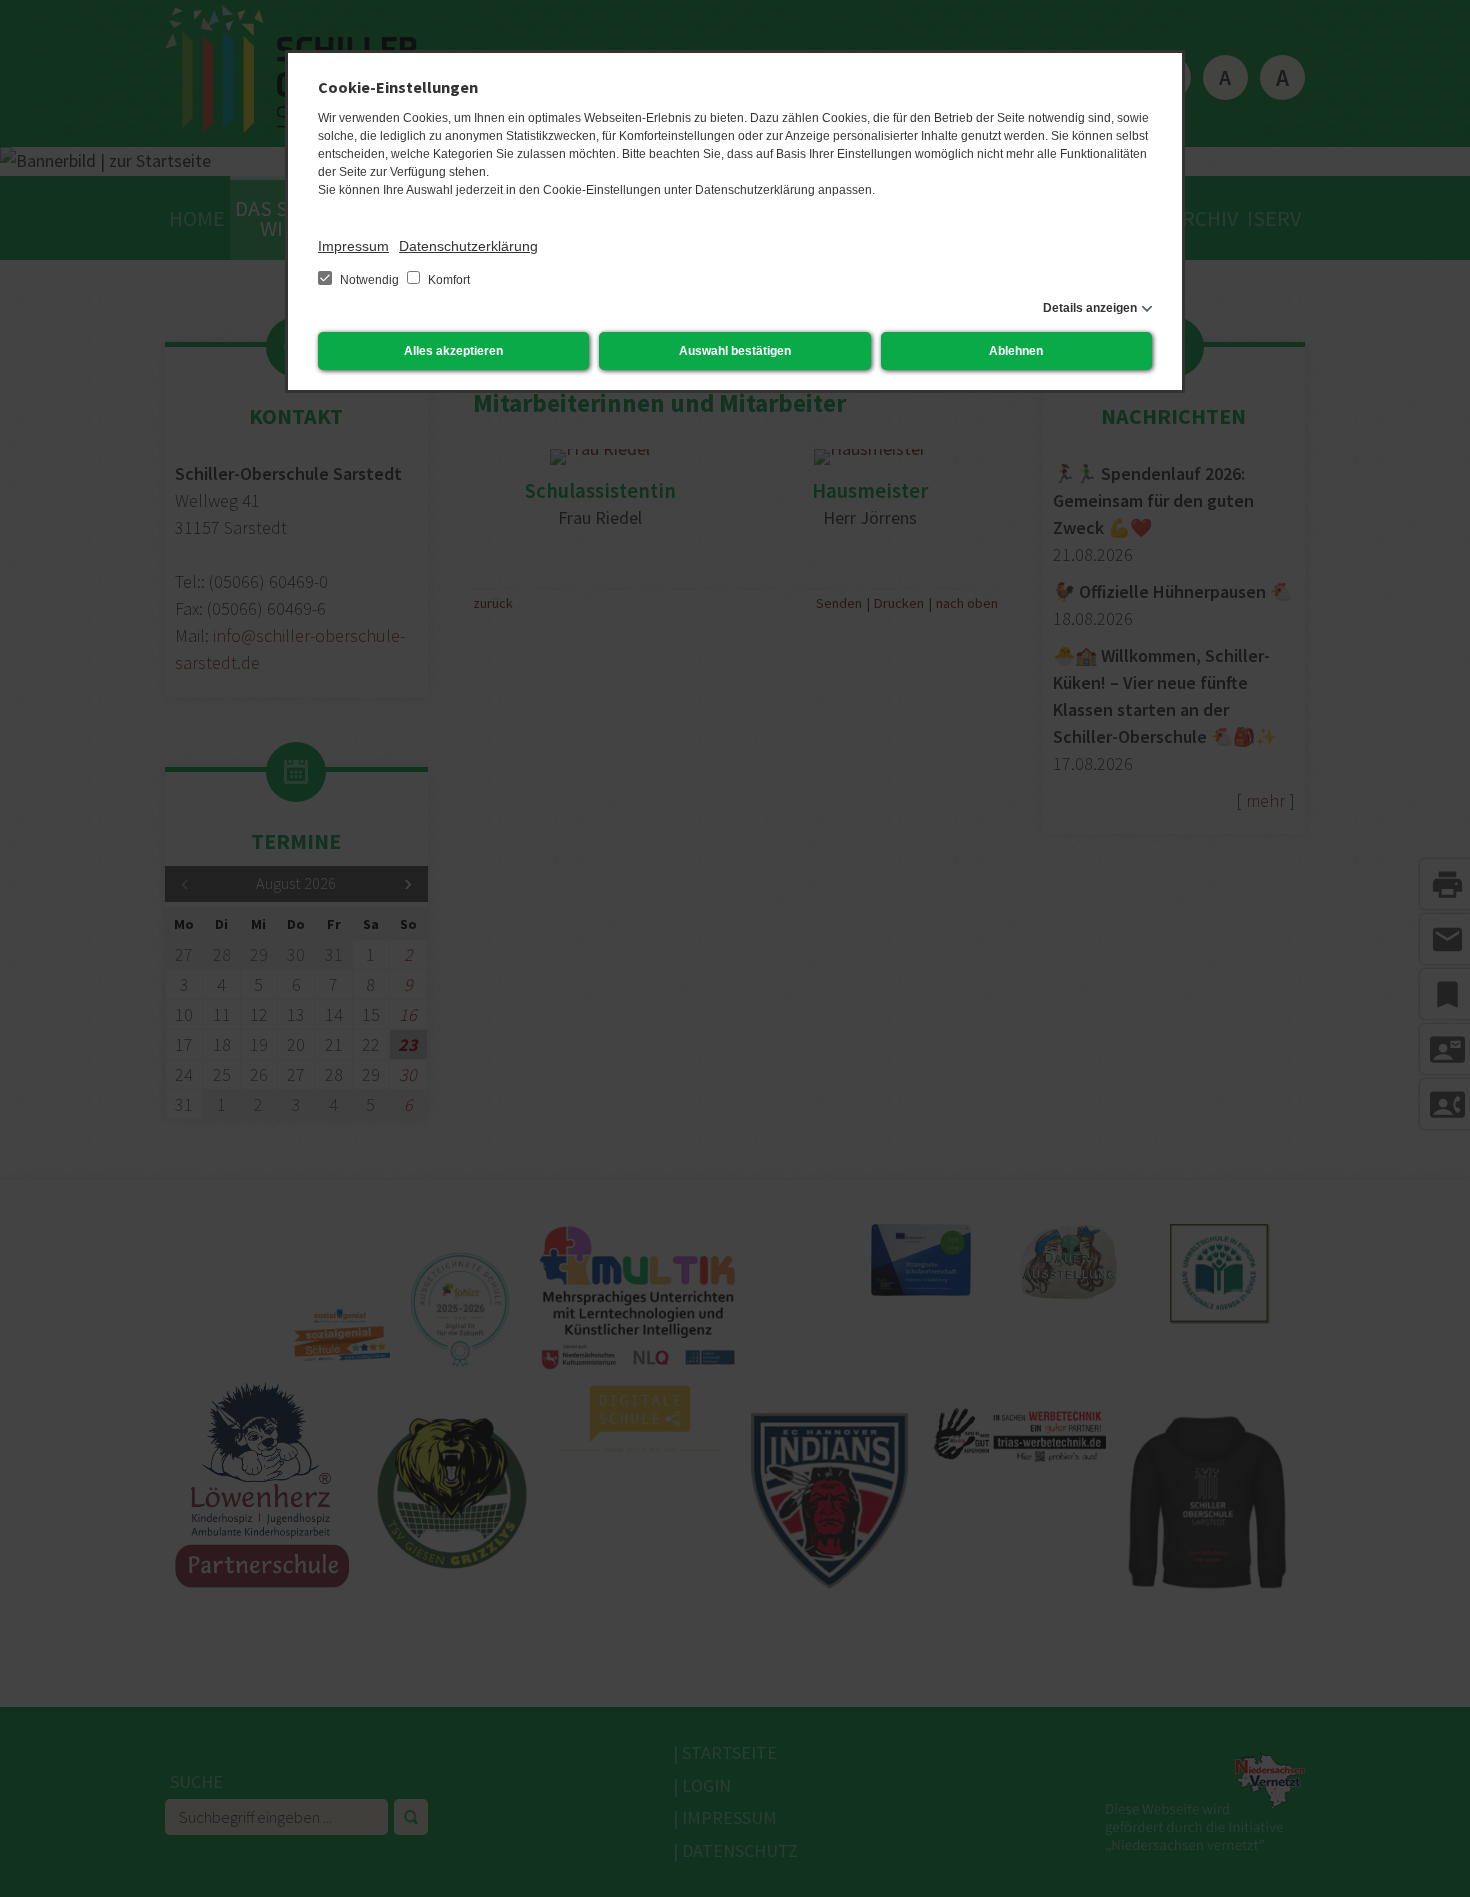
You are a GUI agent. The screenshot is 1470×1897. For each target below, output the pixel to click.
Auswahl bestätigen (735, 351)
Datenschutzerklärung (468, 246)
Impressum (353, 246)
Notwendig (369, 280)
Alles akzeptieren (453, 351)
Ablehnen (1016, 351)
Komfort (447, 280)
